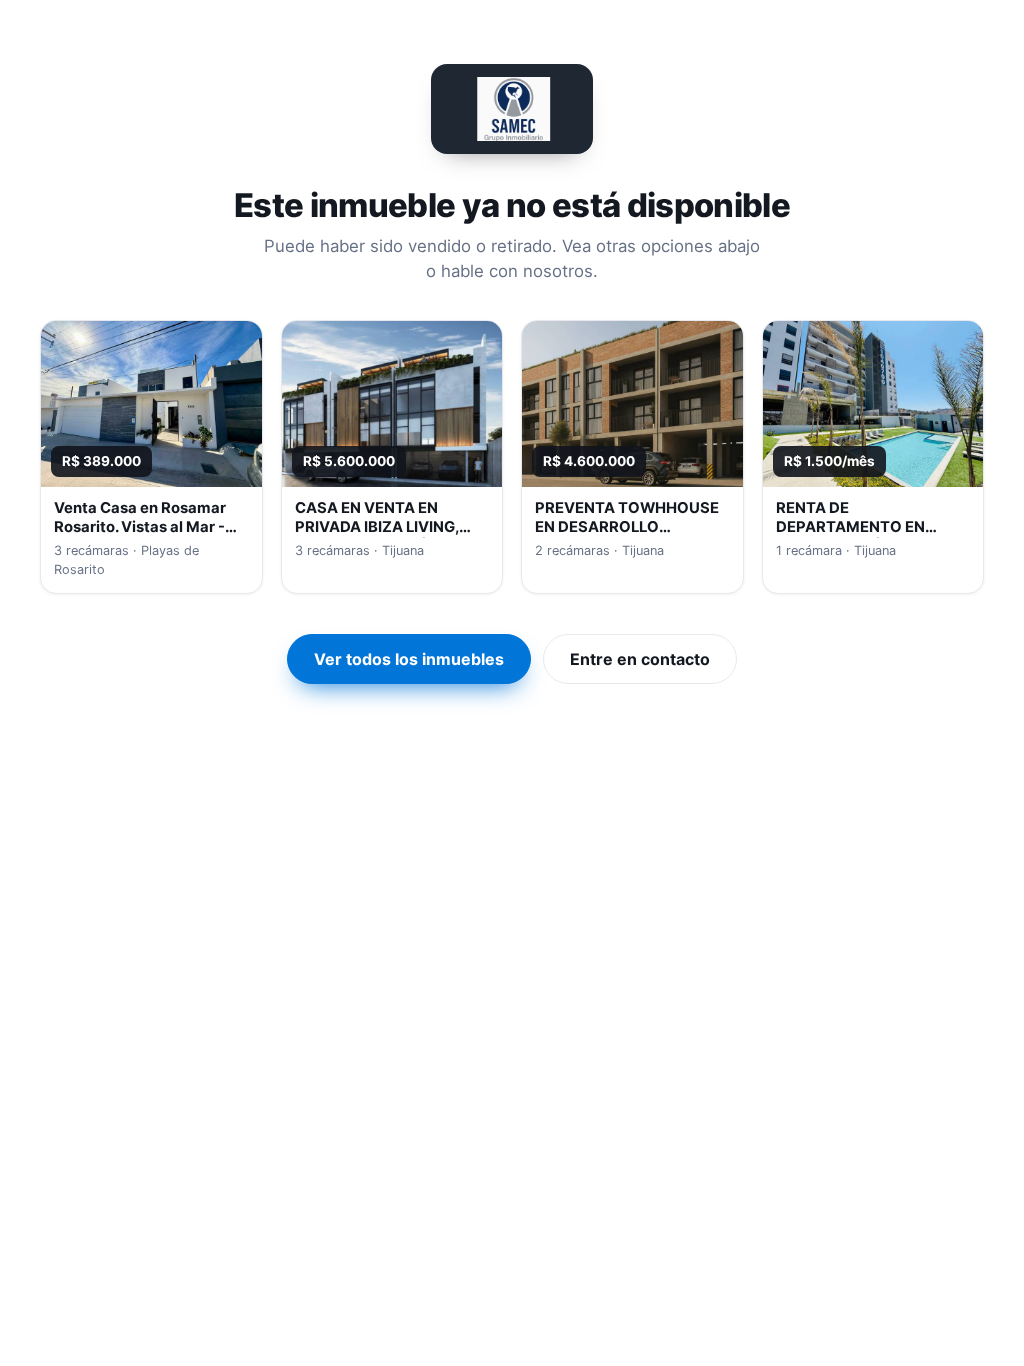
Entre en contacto (640, 659)
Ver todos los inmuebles (409, 659)
